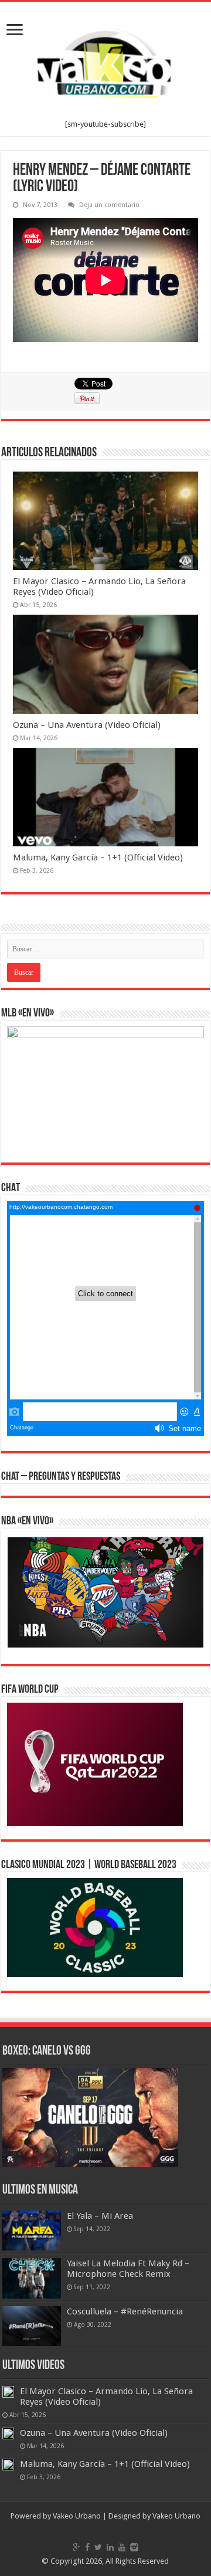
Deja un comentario (109, 205)
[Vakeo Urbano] (105, 61)
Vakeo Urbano (176, 2516)
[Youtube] (122, 2547)
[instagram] (134, 2547)
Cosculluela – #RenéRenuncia (125, 2311)
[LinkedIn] (110, 2547)
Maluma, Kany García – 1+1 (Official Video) (98, 857)
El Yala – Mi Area (100, 2216)
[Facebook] (87, 2547)
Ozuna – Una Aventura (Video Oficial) (87, 725)
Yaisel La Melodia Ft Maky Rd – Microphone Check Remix (128, 2269)
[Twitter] (98, 2547)
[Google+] (76, 2547)
